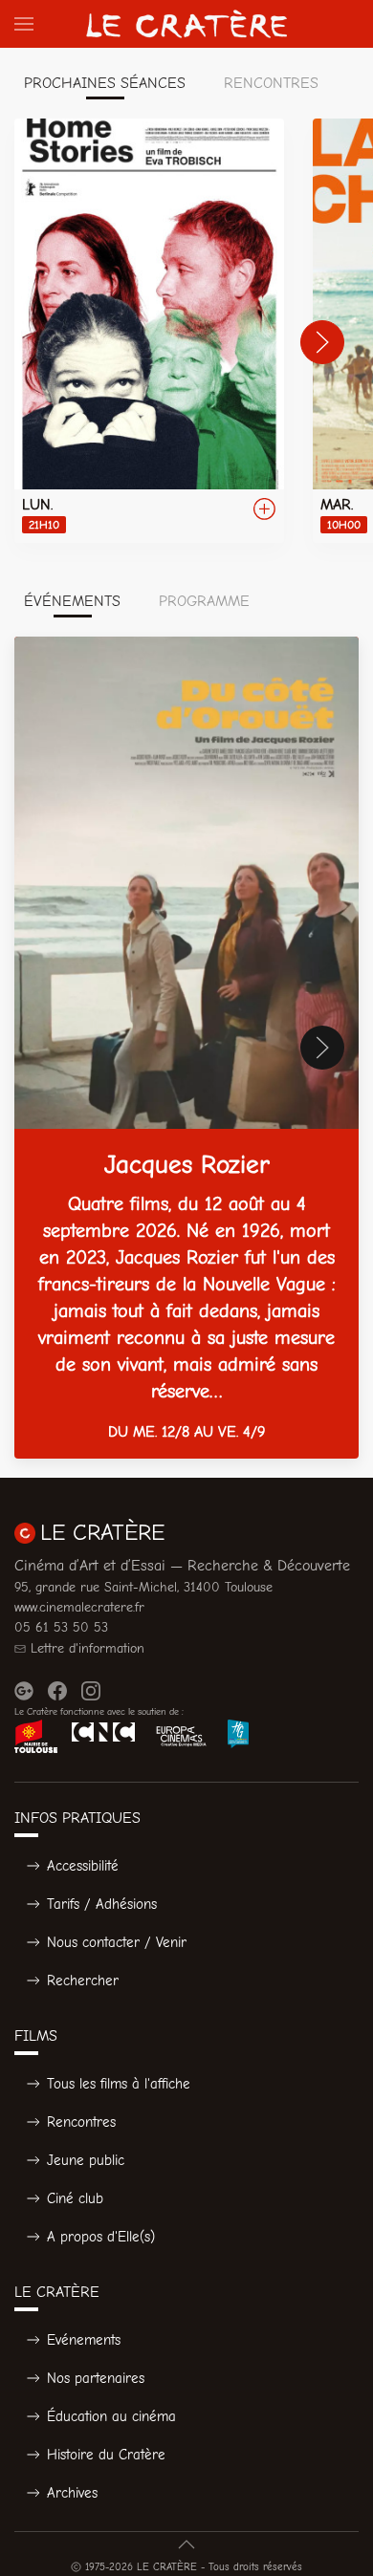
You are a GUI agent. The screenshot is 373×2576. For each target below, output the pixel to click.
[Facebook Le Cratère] (57, 1691)
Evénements (84, 2340)
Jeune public (86, 2160)
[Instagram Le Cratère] (91, 1691)
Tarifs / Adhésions (102, 1904)
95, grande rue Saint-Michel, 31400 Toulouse (143, 1587)
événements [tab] (72, 601)
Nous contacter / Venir (117, 1942)
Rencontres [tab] (271, 83)
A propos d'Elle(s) (101, 2237)
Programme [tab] (204, 601)
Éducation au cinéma (111, 2416)
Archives (72, 2493)
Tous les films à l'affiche (119, 2084)
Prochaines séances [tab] (105, 83)
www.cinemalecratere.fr (79, 1607)
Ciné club (75, 2198)
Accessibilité (83, 1866)
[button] (24, 24)
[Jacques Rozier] (186, 1048)
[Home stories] (149, 331)
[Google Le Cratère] (24, 1691)
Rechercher (83, 1981)
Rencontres (81, 2122)
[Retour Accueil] (186, 24)
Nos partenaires (96, 2378)
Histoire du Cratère (106, 2455)
